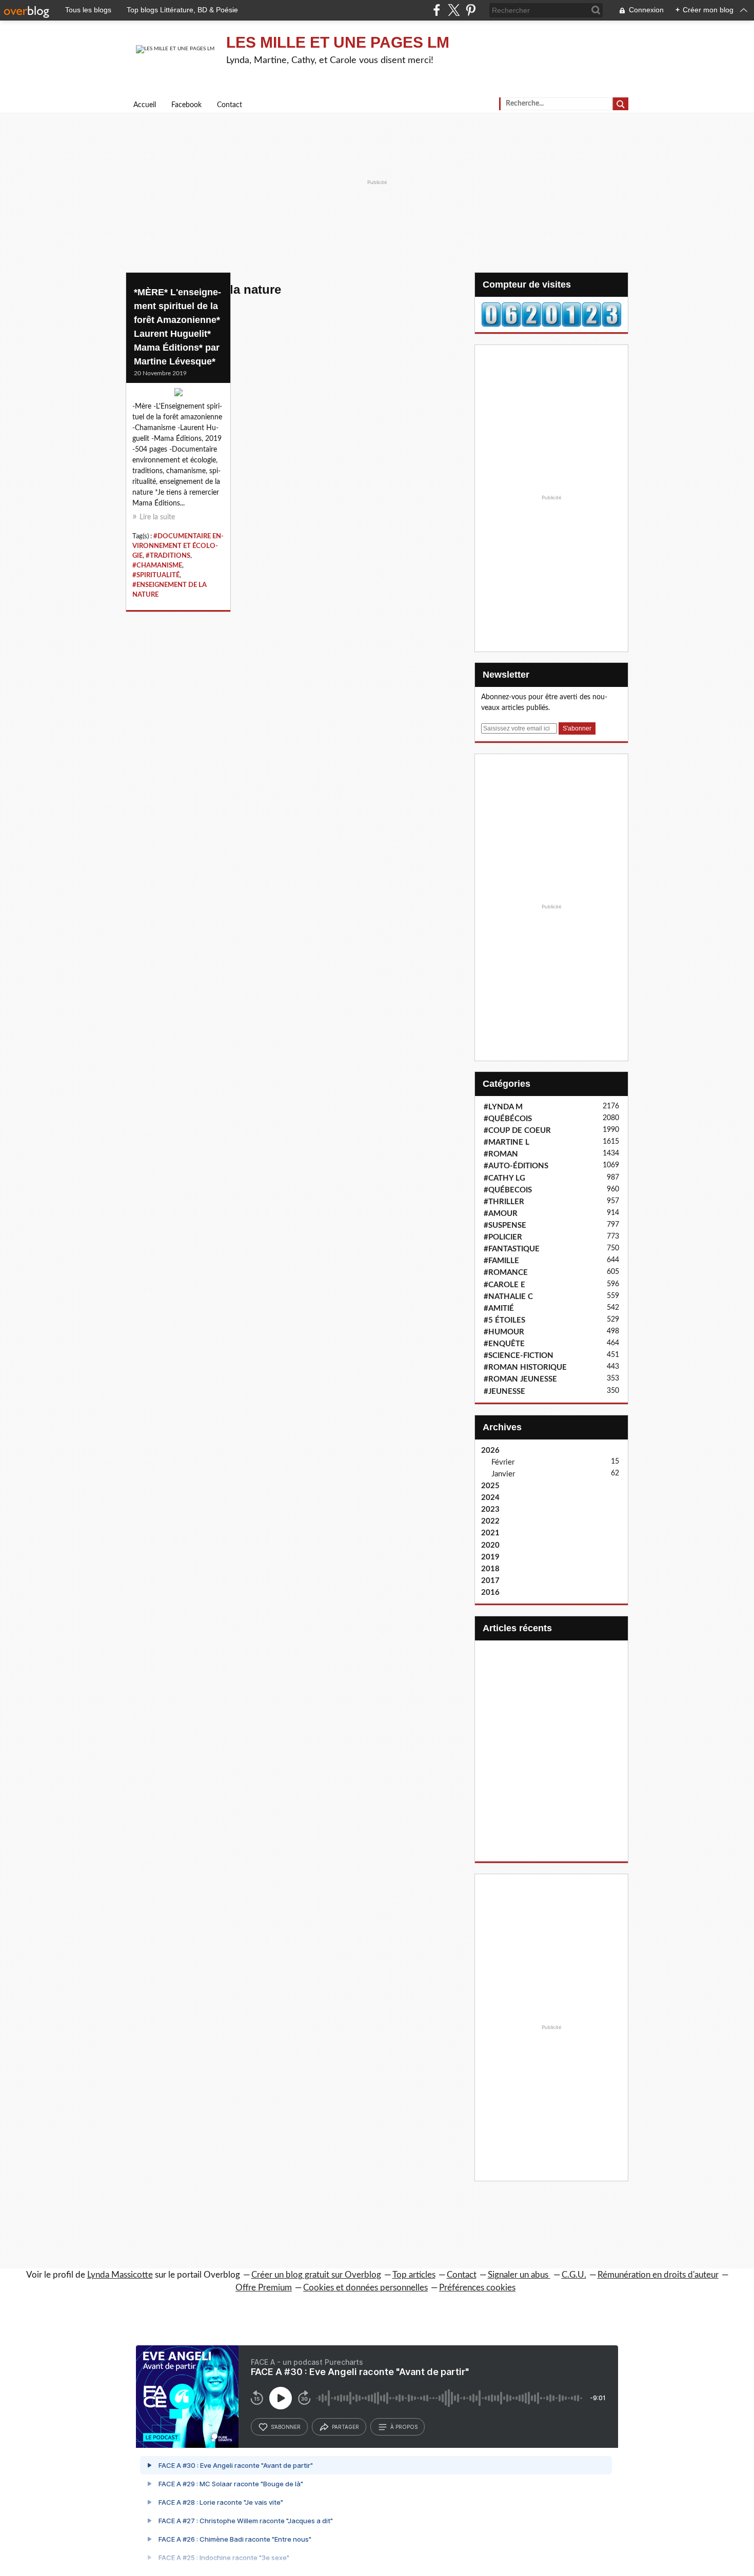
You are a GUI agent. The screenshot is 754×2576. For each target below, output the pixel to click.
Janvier (503, 1474)
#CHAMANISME (157, 565)
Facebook (186, 105)
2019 (490, 1557)
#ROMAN (501, 1154)
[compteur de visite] (551, 314)
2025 (490, 1486)
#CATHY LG (504, 1178)
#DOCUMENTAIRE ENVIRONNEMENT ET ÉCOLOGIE (178, 546)
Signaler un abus (519, 2275)
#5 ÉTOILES (504, 1320)
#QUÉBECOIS (508, 1190)
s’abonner (286, 2427)
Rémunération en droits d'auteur (658, 2275)
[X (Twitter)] (454, 10)
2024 (490, 1498)
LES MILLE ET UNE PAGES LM (338, 42)
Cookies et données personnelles (365, 2288)
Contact (230, 105)
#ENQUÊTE (504, 1344)
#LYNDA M (503, 1107)
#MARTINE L (507, 1142)
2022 (490, 1521)
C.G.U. (574, 2275)
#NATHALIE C (508, 1297)
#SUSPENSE (505, 1225)
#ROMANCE (506, 1273)
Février (503, 1462)
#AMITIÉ (499, 1309)
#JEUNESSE (504, 1392)
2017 (490, 1581)
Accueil (145, 105)
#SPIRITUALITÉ (156, 575)
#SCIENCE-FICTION (519, 1356)
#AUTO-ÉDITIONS (516, 1166)
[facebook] (437, 10)
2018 (490, 1569)
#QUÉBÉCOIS (508, 1119)
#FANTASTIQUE (512, 1249)
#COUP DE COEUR (517, 1131)
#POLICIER (503, 1237)
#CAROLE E (504, 1285)
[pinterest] (471, 10)
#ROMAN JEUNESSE (520, 1379)
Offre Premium (264, 2288)
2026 (490, 1451)
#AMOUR (501, 1214)
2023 (490, 1509)
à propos (404, 2427)
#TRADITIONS (168, 556)
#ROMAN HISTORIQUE (525, 1367)
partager (345, 2427)
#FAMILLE (501, 1261)
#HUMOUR (504, 1332)
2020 (490, 1545)
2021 (490, 1533)
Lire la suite (157, 517)
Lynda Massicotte (120, 2275)
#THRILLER (504, 1202)
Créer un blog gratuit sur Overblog (316, 2275)
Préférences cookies (477, 2288)
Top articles (414, 2275)
